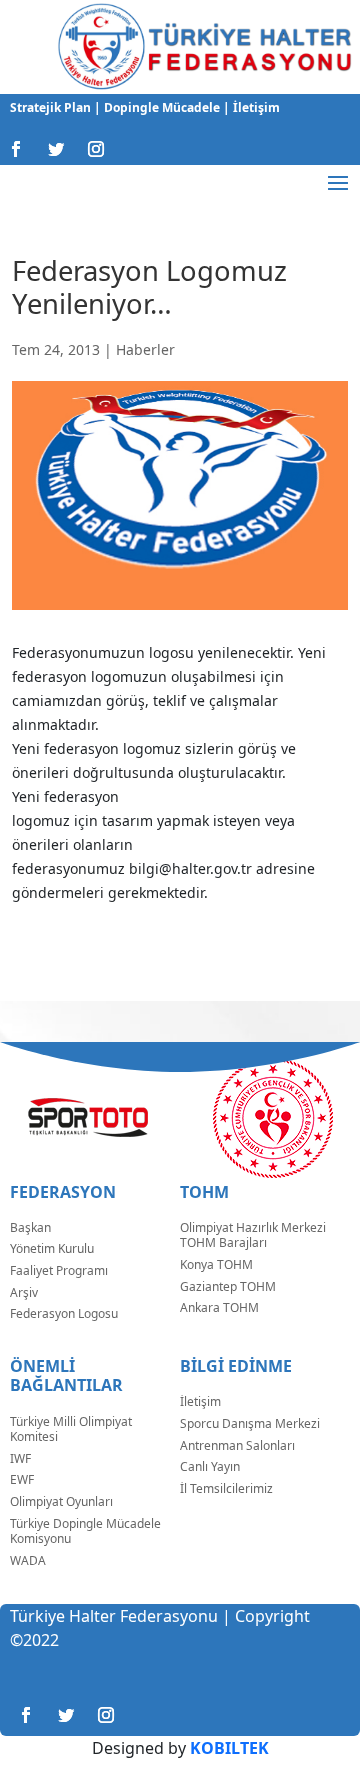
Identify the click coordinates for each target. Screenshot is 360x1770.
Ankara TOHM (219, 1307)
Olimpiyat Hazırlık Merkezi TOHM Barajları (253, 1235)
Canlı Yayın (210, 1466)
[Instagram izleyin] (96, 149)
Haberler (145, 349)
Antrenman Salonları (237, 1445)
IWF (20, 1458)
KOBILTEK (229, 1748)
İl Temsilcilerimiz (226, 1488)
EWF (22, 1479)
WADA (28, 1560)
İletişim (255, 107)
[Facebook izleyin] (16, 149)
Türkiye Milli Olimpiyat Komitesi (71, 1429)
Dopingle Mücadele (160, 107)
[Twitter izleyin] (56, 149)
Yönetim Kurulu (52, 1248)
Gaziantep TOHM (228, 1286)
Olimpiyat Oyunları (61, 1501)
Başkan (30, 1227)
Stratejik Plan (52, 107)
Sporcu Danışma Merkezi (250, 1423)
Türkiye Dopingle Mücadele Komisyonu (85, 1531)
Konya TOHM (216, 1264)
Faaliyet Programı (59, 1270)
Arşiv (24, 1292)
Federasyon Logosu (64, 1313)
